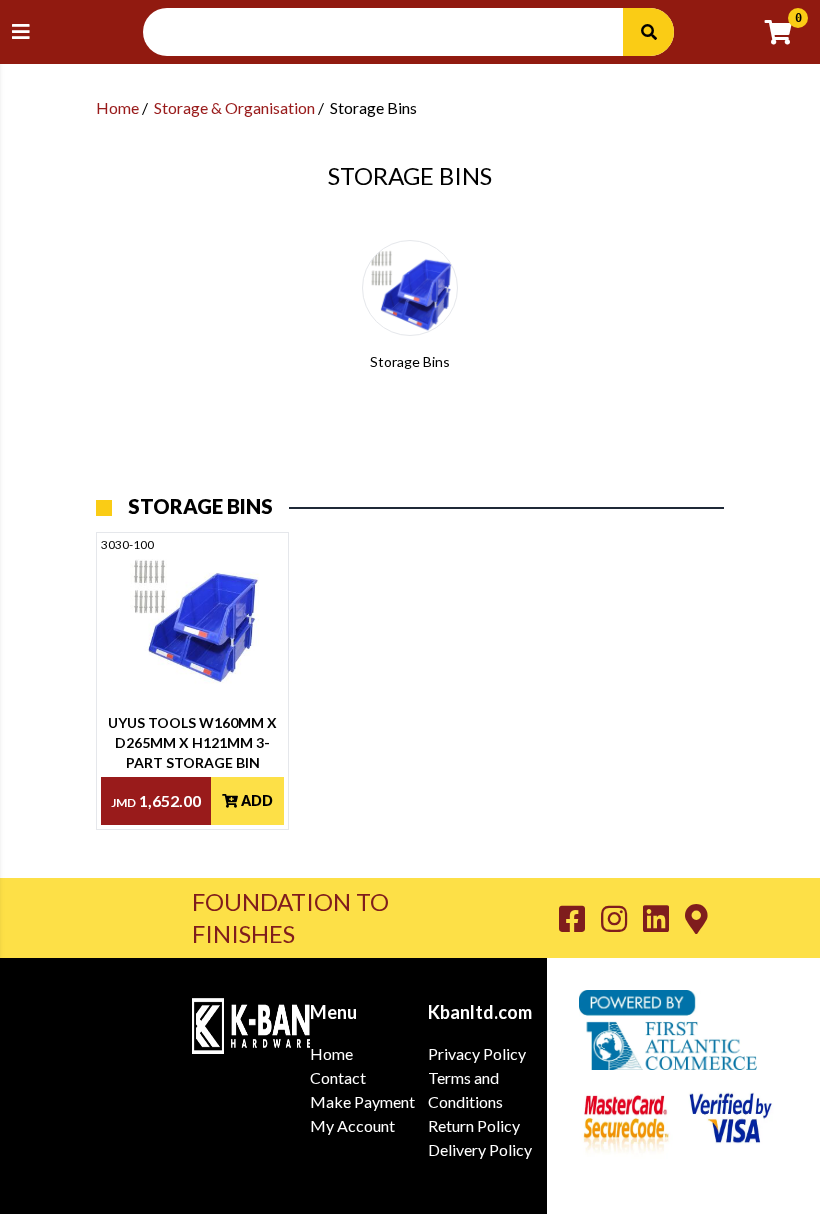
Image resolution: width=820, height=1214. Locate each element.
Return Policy (474, 1125)
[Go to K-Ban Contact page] (696, 918)
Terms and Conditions (465, 1089)
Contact (338, 1077)
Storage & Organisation (234, 107)
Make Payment (362, 1101)
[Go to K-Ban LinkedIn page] (664, 918)
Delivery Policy (480, 1149)
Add (255, 800)
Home (117, 107)
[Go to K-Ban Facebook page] (580, 918)
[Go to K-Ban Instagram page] (622, 918)
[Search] (648, 32)
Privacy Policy (477, 1053)
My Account (352, 1125)
